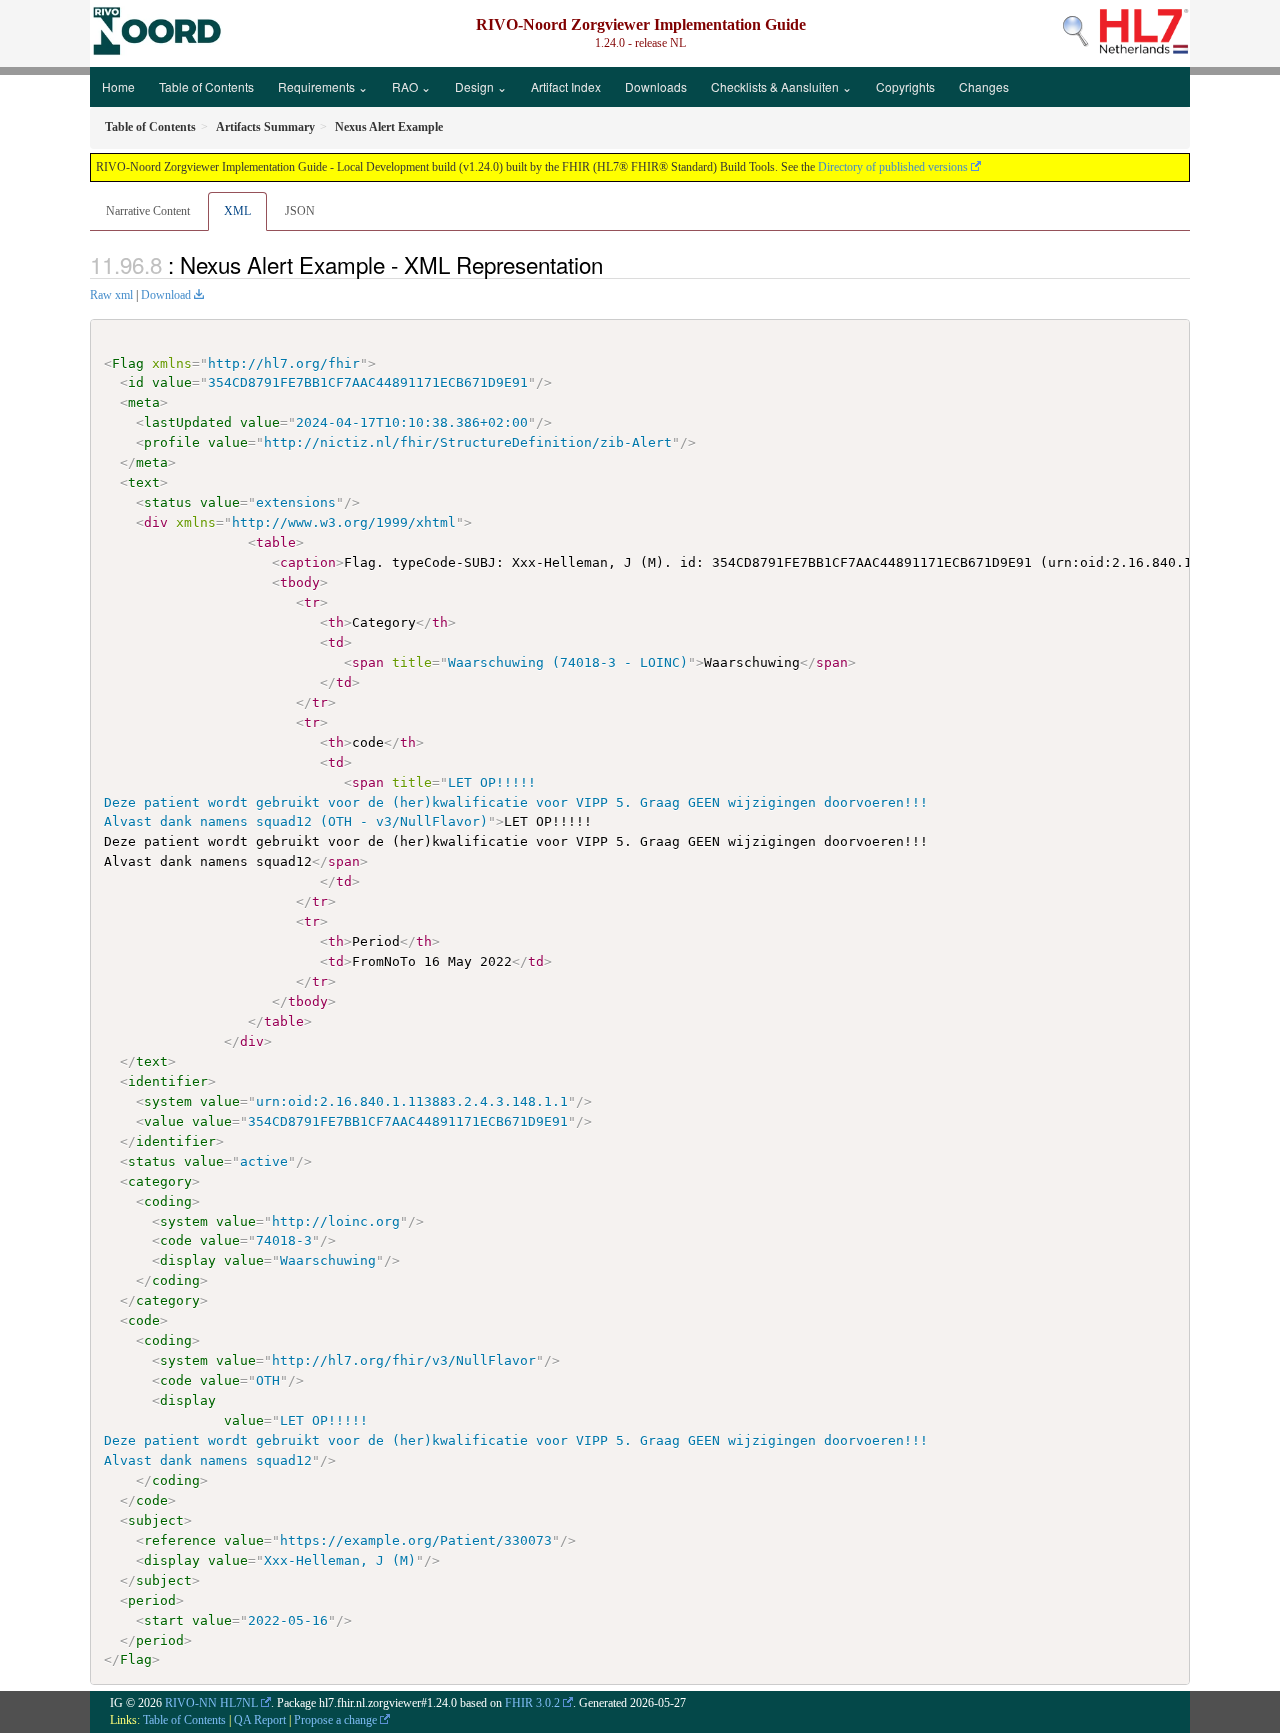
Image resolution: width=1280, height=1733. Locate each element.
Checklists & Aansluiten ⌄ (781, 86)
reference (180, 1540)
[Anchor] (614, 264)
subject (156, 1520)
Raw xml (111, 295)
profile (172, 442)
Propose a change (335, 1720)
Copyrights (905, 86)
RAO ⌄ (411, 86)
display (188, 1260)
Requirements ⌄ (323, 86)
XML (237, 211)
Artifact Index (566, 86)
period (152, 1600)
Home (118, 86)
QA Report (260, 1720)
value (172, 382)
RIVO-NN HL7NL (211, 1703)
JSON (300, 211)
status (168, 502)
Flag (128, 363)
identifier (168, 1081)
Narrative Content (148, 211)
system (168, 1101)
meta (144, 402)
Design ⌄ (481, 86)
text (144, 482)
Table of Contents (206, 86)
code (176, 1240)
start (164, 1620)
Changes (984, 86)
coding (168, 1201)
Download (166, 295)
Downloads (656, 86)
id (136, 382)
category (160, 1181)
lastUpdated (188, 422)
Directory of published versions (893, 167)
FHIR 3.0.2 (532, 1703)
